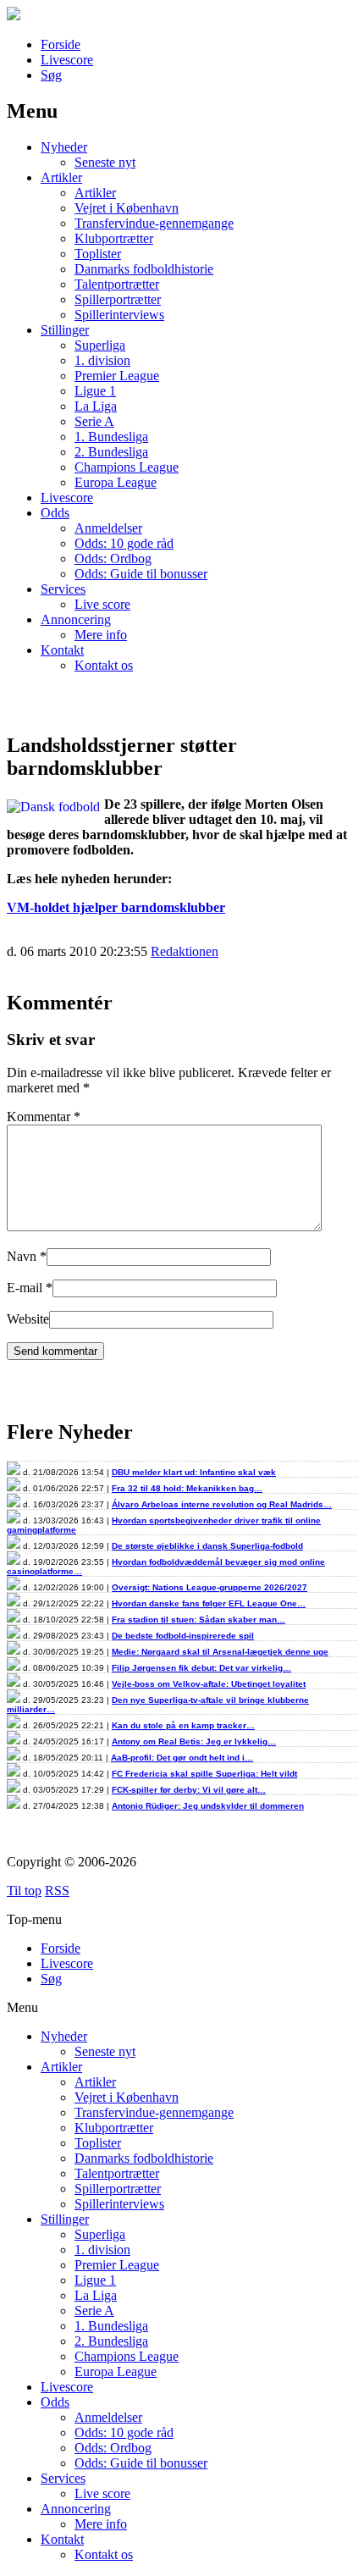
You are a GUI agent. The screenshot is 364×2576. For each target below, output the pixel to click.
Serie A (94, 421)
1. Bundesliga (111, 437)
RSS (57, 1891)
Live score (102, 604)
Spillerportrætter (118, 299)
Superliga (100, 345)
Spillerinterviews (119, 315)
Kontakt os (104, 665)
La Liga (96, 406)
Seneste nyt (105, 162)
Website (28, 1319)
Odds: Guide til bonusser (141, 574)
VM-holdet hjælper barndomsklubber (116, 907)
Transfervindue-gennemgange (154, 223)
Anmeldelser (108, 528)
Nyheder (64, 147)
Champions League (127, 467)
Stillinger (65, 330)
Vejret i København (127, 208)
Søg (51, 75)
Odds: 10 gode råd (124, 543)
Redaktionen (185, 951)
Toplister (98, 254)
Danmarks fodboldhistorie (144, 269)
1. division (102, 360)
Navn (22, 1256)
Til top (24, 1891)
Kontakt (62, 650)
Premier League (117, 376)
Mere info (101, 635)
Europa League (116, 482)
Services (63, 589)
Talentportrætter (117, 284)
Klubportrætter (114, 238)
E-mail (25, 1288)
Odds (55, 513)
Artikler (61, 177)
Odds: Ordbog (113, 558)
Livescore (67, 60)
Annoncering (76, 619)
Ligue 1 (95, 391)
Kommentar (44, 1117)
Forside (61, 44)
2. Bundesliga (111, 452)
